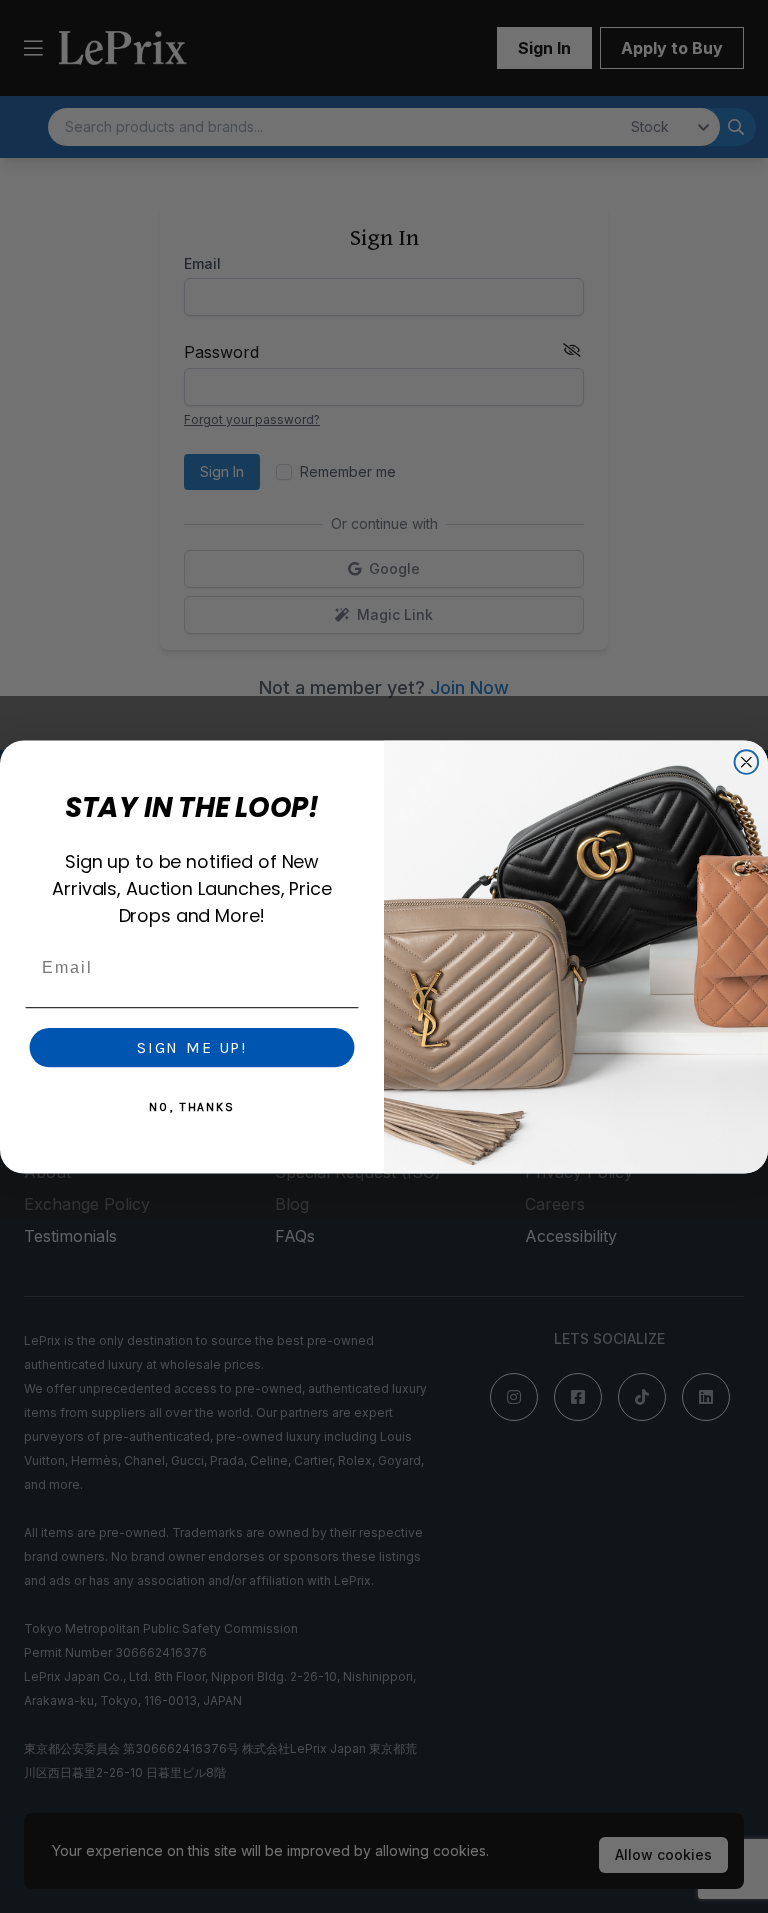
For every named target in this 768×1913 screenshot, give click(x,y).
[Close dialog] (747, 762)
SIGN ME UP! (192, 1046)
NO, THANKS (192, 1106)
